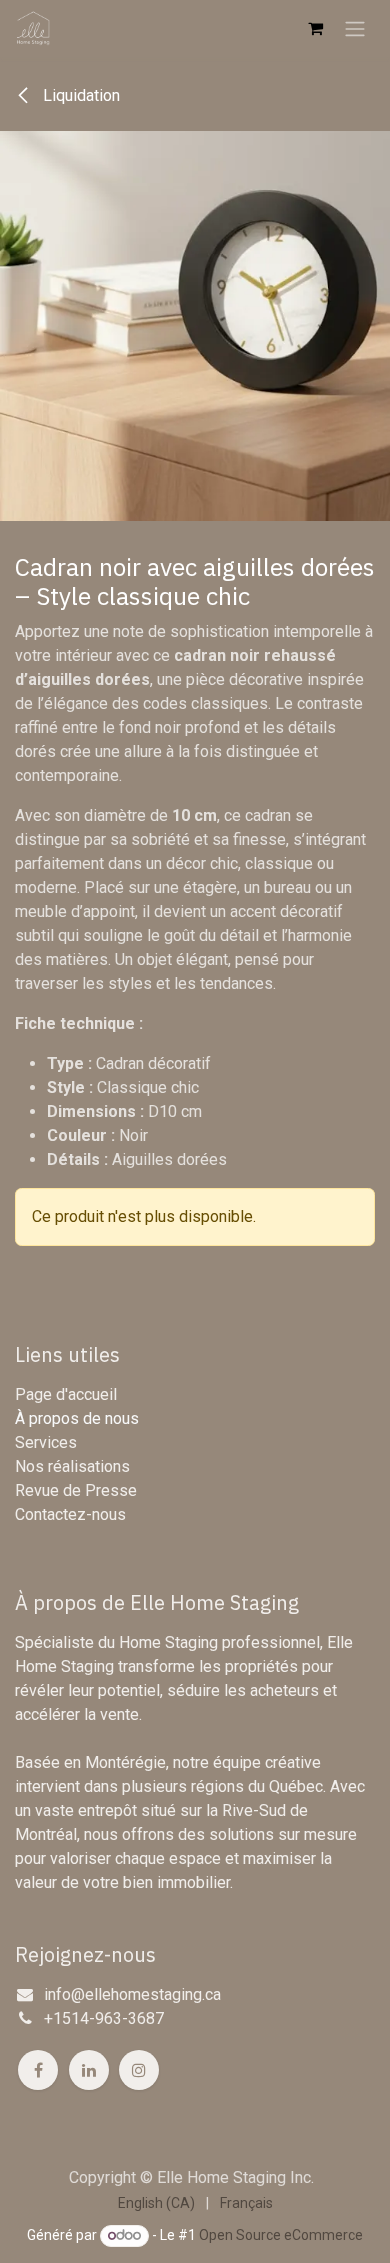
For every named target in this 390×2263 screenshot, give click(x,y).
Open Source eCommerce (281, 2235)
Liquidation (79, 95)
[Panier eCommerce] (315, 28)
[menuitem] (156, 2203)
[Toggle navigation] (355, 28)
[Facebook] (38, 2070)
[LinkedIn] (89, 2070)
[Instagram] (139, 2070)
